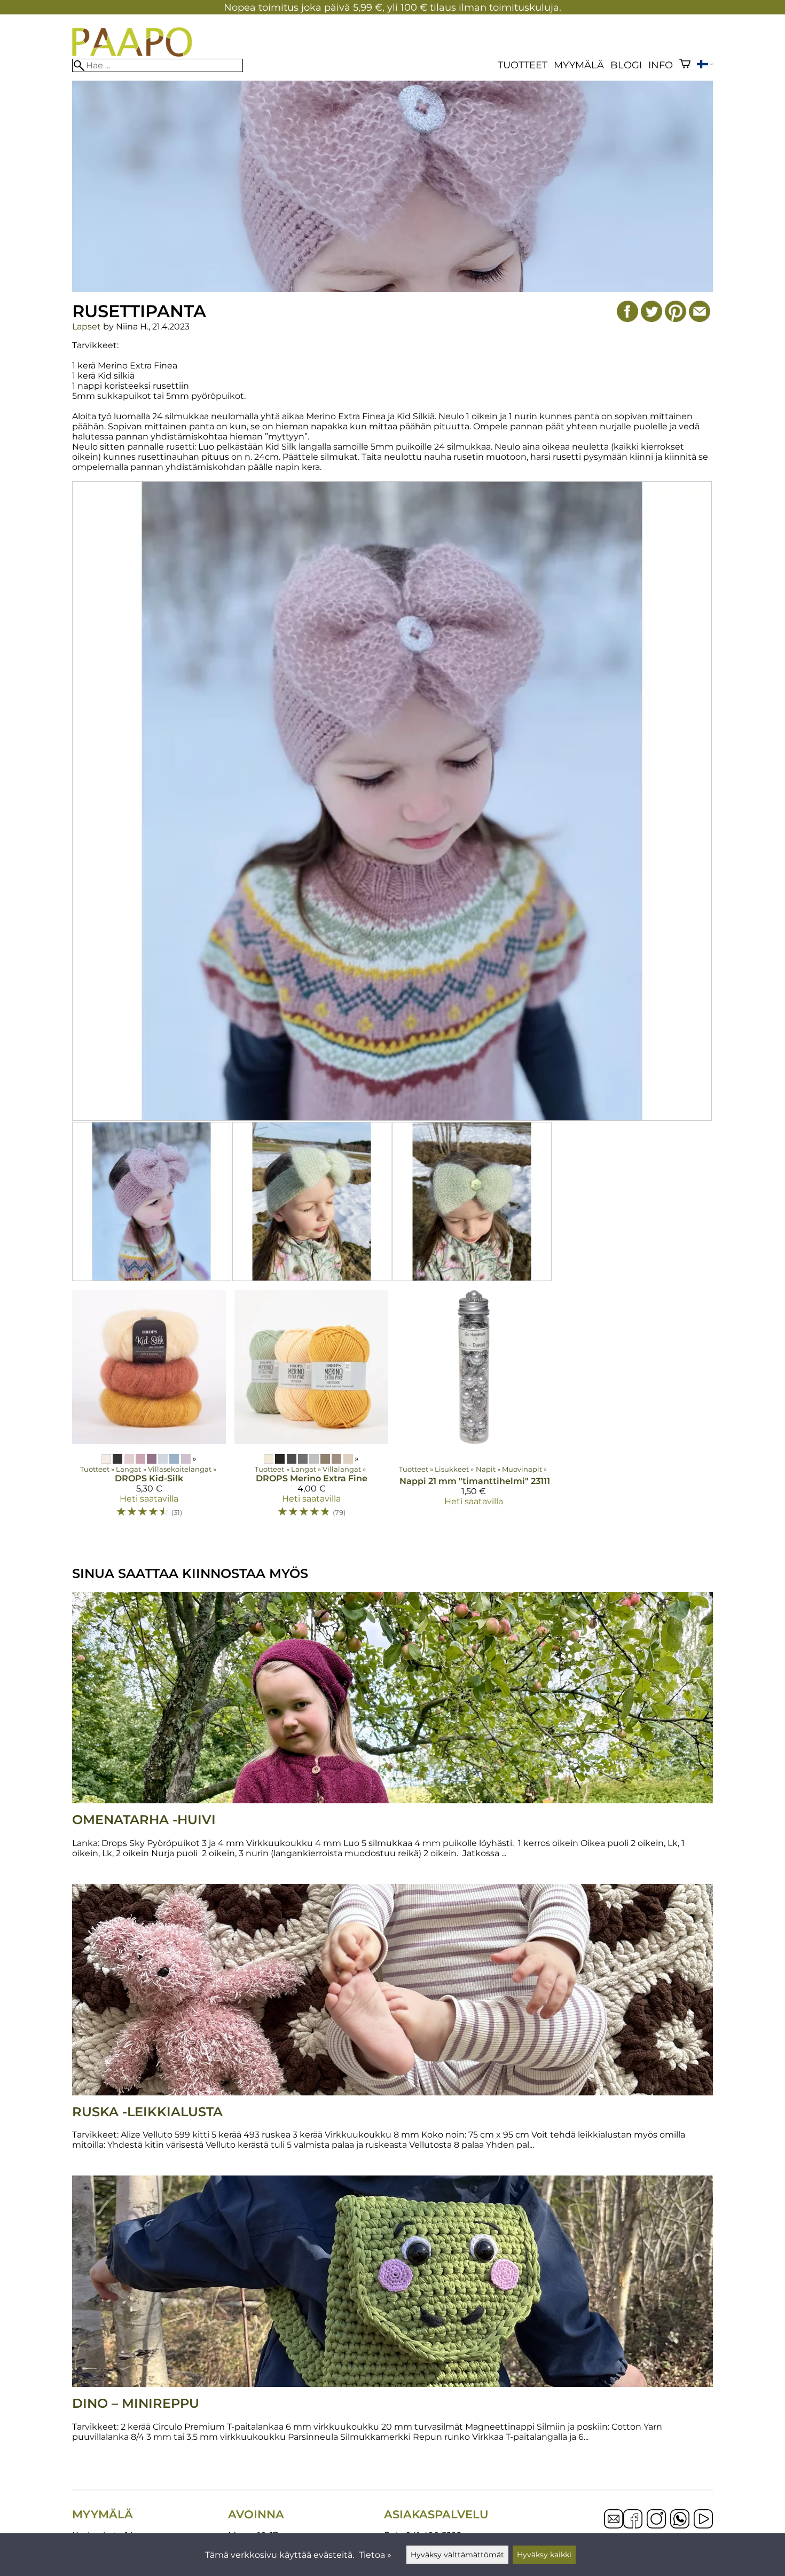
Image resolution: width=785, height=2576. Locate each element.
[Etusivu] (132, 54)
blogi (626, 65)
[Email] (614, 2526)
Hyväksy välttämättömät (457, 2555)
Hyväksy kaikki (544, 2555)
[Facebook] (633, 2520)
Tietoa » (375, 2555)
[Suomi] (705, 65)
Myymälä (579, 65)
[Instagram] (656, 2520)
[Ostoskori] (685, 65)
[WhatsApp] (680, 2520)
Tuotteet (523, 65)
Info (661, 65)
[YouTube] (703, 2520)
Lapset (87, 327)
